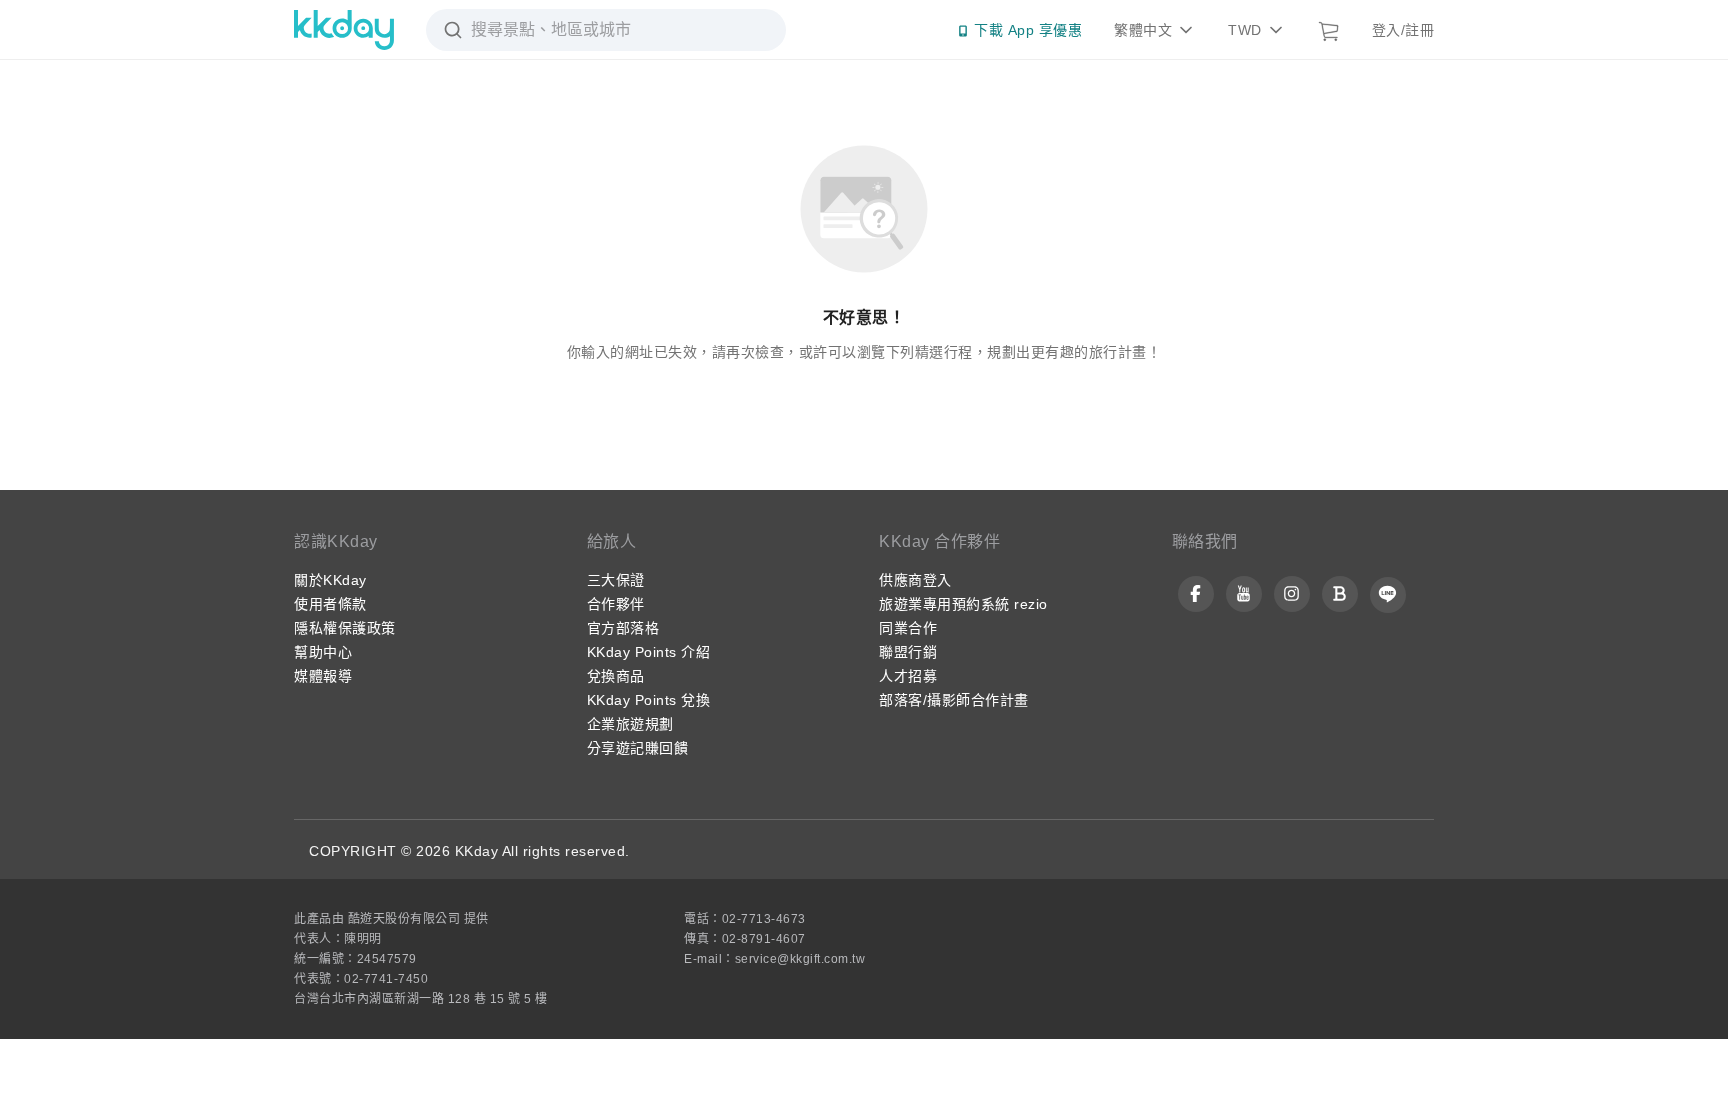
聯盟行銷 (908, 652)
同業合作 (908, 628)
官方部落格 (623, 628)
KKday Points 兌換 (649, 700)
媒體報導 (323, 676)
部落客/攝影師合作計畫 (954, 700)
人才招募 (908, 676)
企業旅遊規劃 (630, 724)
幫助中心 (323, 652)
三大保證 (616, 580)
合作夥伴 (616, 604)
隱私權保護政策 (345, 628)
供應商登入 (915, 580)
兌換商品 (616, 676)
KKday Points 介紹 (649, 652)
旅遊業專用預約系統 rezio (963, 604)
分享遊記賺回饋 (638, 748)
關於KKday (330, 580)
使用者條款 (330, 604)
